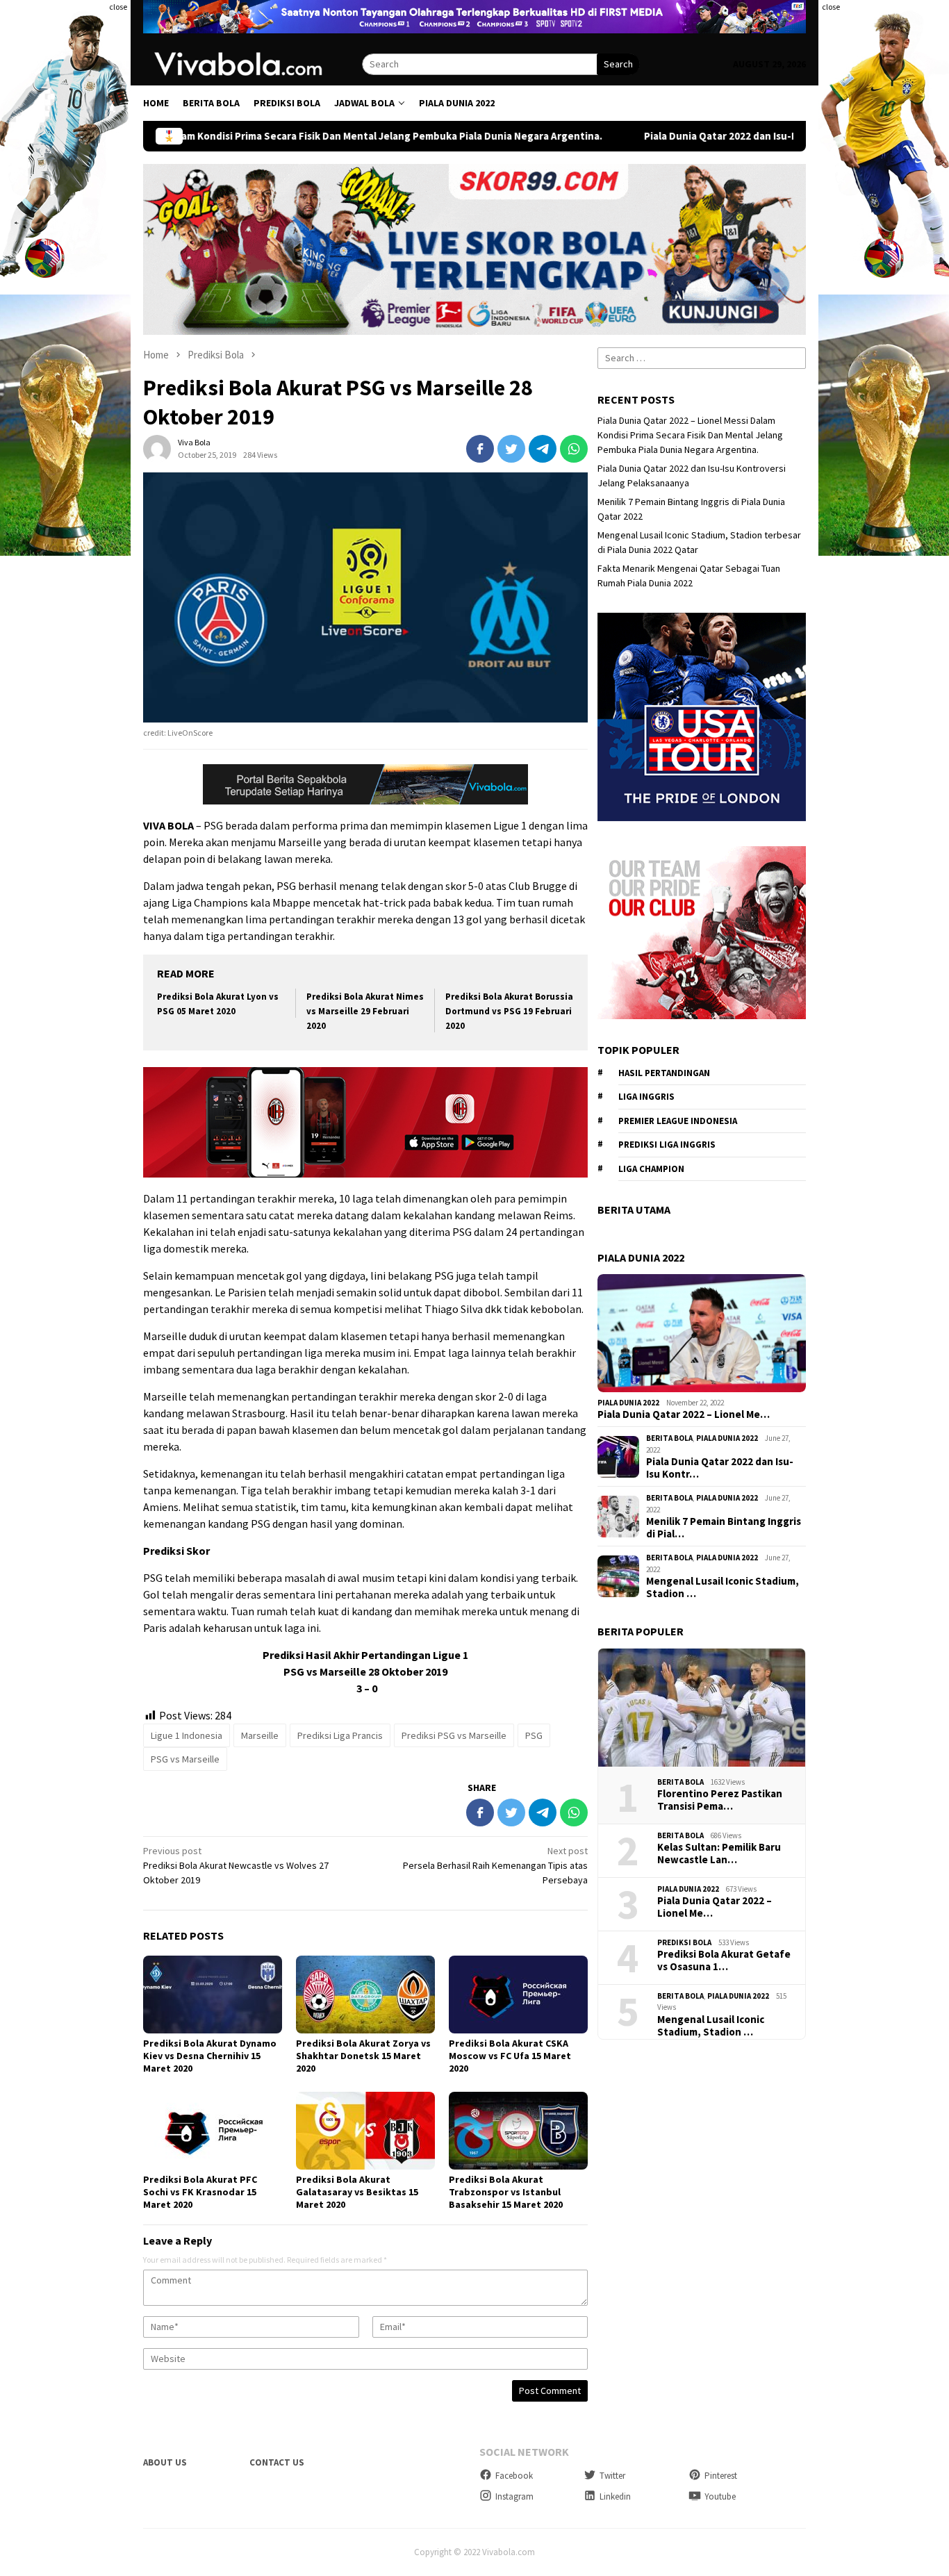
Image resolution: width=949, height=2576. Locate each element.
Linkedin (615, 2496)
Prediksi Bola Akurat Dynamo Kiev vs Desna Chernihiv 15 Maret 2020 (210, 2056)
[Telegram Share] (543, 449)
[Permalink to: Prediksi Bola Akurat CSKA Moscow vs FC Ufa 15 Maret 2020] (518, 1995)
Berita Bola (669, 1438)
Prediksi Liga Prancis (340, 1735)
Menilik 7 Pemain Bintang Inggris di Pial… (724, 1528)
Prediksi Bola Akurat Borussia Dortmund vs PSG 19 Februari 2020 (509, 1011)
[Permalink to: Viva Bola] (157, 448)
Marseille (260, 1735)
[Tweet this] (511, 449)
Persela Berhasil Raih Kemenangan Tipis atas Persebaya (495, 1865)
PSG (534, 1735)
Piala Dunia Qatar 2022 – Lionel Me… (684, 1414)
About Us (165, 2462)
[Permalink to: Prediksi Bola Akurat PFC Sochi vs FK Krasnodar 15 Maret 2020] (213, 2131)
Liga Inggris (646, 1097)
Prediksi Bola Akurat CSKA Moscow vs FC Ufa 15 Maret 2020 (510, 2056)
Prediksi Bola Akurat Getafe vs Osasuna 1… (724, 1960)
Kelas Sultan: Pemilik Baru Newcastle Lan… (719, 1853)
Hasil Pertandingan (664, 1073)
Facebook (514, 2476)
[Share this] (480, 449)
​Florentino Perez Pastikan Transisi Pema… (720, 1800)
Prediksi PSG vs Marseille (454, 1735)
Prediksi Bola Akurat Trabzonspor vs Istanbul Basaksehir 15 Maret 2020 (506, 2192)
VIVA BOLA (168, 825)
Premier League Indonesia (678, 1121)
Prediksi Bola (684, 1942)
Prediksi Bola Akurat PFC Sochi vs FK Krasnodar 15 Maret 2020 (200, 2192)
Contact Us (277, 2462)
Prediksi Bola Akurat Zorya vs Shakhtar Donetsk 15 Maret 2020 (363, 2056)
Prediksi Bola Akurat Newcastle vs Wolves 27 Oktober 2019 (236, 1865)
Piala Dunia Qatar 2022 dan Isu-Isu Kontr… (720, 1468)
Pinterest (721, 2476)
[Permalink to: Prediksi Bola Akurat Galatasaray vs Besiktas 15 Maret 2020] (365, 2131)
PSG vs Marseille (185, 1759)
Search (618, 64)
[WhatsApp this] (574, 449)
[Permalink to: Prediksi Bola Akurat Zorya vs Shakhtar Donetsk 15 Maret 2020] (365, 1995)
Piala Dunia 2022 (628, 1403)
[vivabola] (253, 63)
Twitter (612, 2476)
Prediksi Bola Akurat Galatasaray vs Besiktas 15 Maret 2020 (357, 2192)
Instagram (514, 2496)
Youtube (720, 2496)
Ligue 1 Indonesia (187, 1735)
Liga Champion (651, 1169)
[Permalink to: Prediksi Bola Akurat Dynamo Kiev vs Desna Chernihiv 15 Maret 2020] (213, 1995)
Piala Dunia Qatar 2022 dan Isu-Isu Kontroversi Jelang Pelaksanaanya (650, 136)
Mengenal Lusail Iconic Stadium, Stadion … (723, 1587)
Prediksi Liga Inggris (667, 1145)
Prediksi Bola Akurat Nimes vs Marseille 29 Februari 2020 (365, 1011)
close (118, 7)
